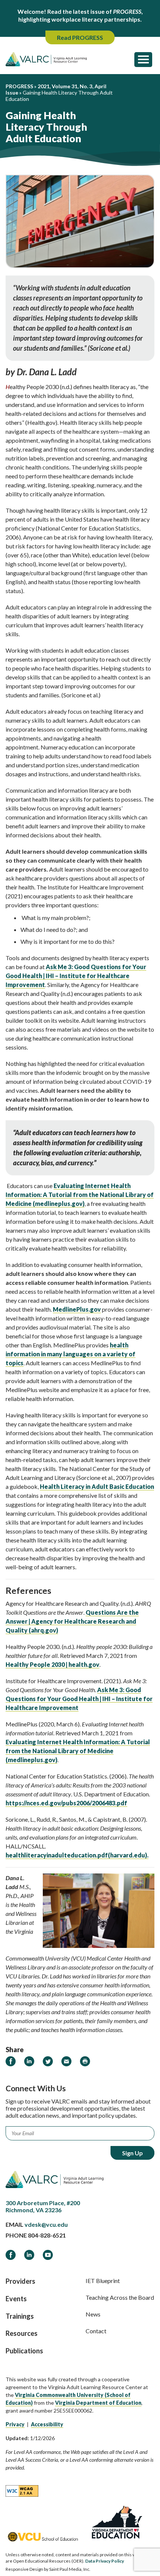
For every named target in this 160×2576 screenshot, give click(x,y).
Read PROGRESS (80, 37)
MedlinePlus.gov (77, 1309)
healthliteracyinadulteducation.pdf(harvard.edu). (77, 1855)
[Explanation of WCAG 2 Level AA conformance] (22, 2491)
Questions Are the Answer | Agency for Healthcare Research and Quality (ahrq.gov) (72, 1621)
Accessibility (47, 2424)
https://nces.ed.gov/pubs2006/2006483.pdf (66, 1803)
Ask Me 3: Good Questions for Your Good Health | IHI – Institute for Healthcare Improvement (76, 976)
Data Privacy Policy (105, 2561)
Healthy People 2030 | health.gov (52, 1664)
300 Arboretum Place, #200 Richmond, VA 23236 (43, 2206)
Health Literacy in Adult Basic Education (97, 1486)
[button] (143, 59)
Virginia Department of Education (98, 2403)
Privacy (15, 2424)
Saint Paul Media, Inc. (70, 2569)
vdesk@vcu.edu (46, 2224)
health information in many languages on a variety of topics (71, 1354)
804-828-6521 (47, 2235)
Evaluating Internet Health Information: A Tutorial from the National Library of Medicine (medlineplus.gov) (80, 1195)
